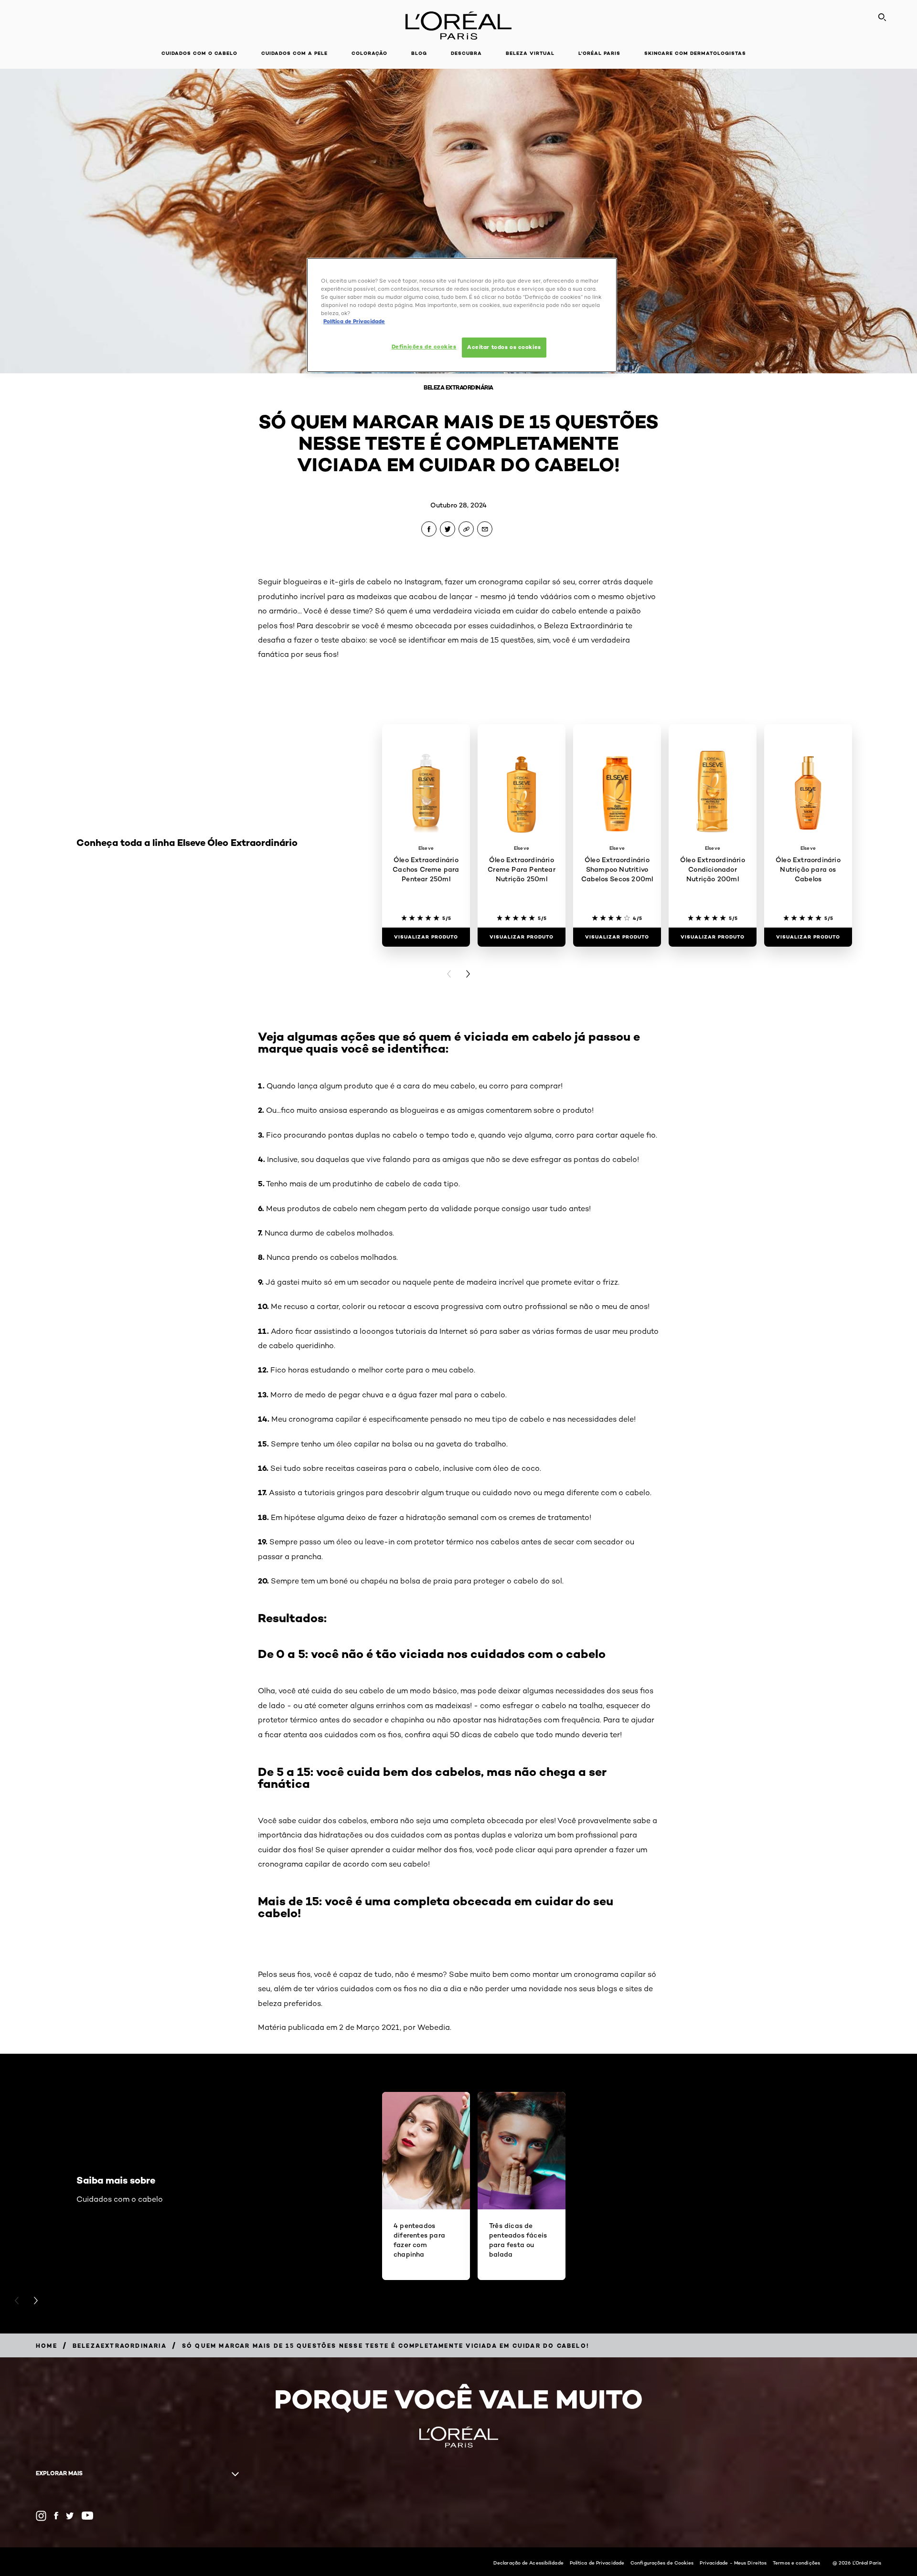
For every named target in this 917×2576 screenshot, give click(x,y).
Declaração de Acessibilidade (528, 2563)
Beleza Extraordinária (458, 387)
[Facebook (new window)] (56, 2516)
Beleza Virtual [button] (530, 53)
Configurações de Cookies (662, 2563)
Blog (419, 53)
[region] (462, 315)
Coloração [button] (369, 53)
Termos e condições (796, 2563)
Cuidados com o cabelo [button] (199, 53)
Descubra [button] (466, 53)
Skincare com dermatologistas (695, 53)
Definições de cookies (424, 347)
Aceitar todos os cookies (504, 347)
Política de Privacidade (597, 2563)
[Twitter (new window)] (70, 2516)
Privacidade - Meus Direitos (733, 2563)
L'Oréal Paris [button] (599, 53)
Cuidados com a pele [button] (294, 53)
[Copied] (466, 529)
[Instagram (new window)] (41, 2516)
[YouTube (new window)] (87, 2516)
